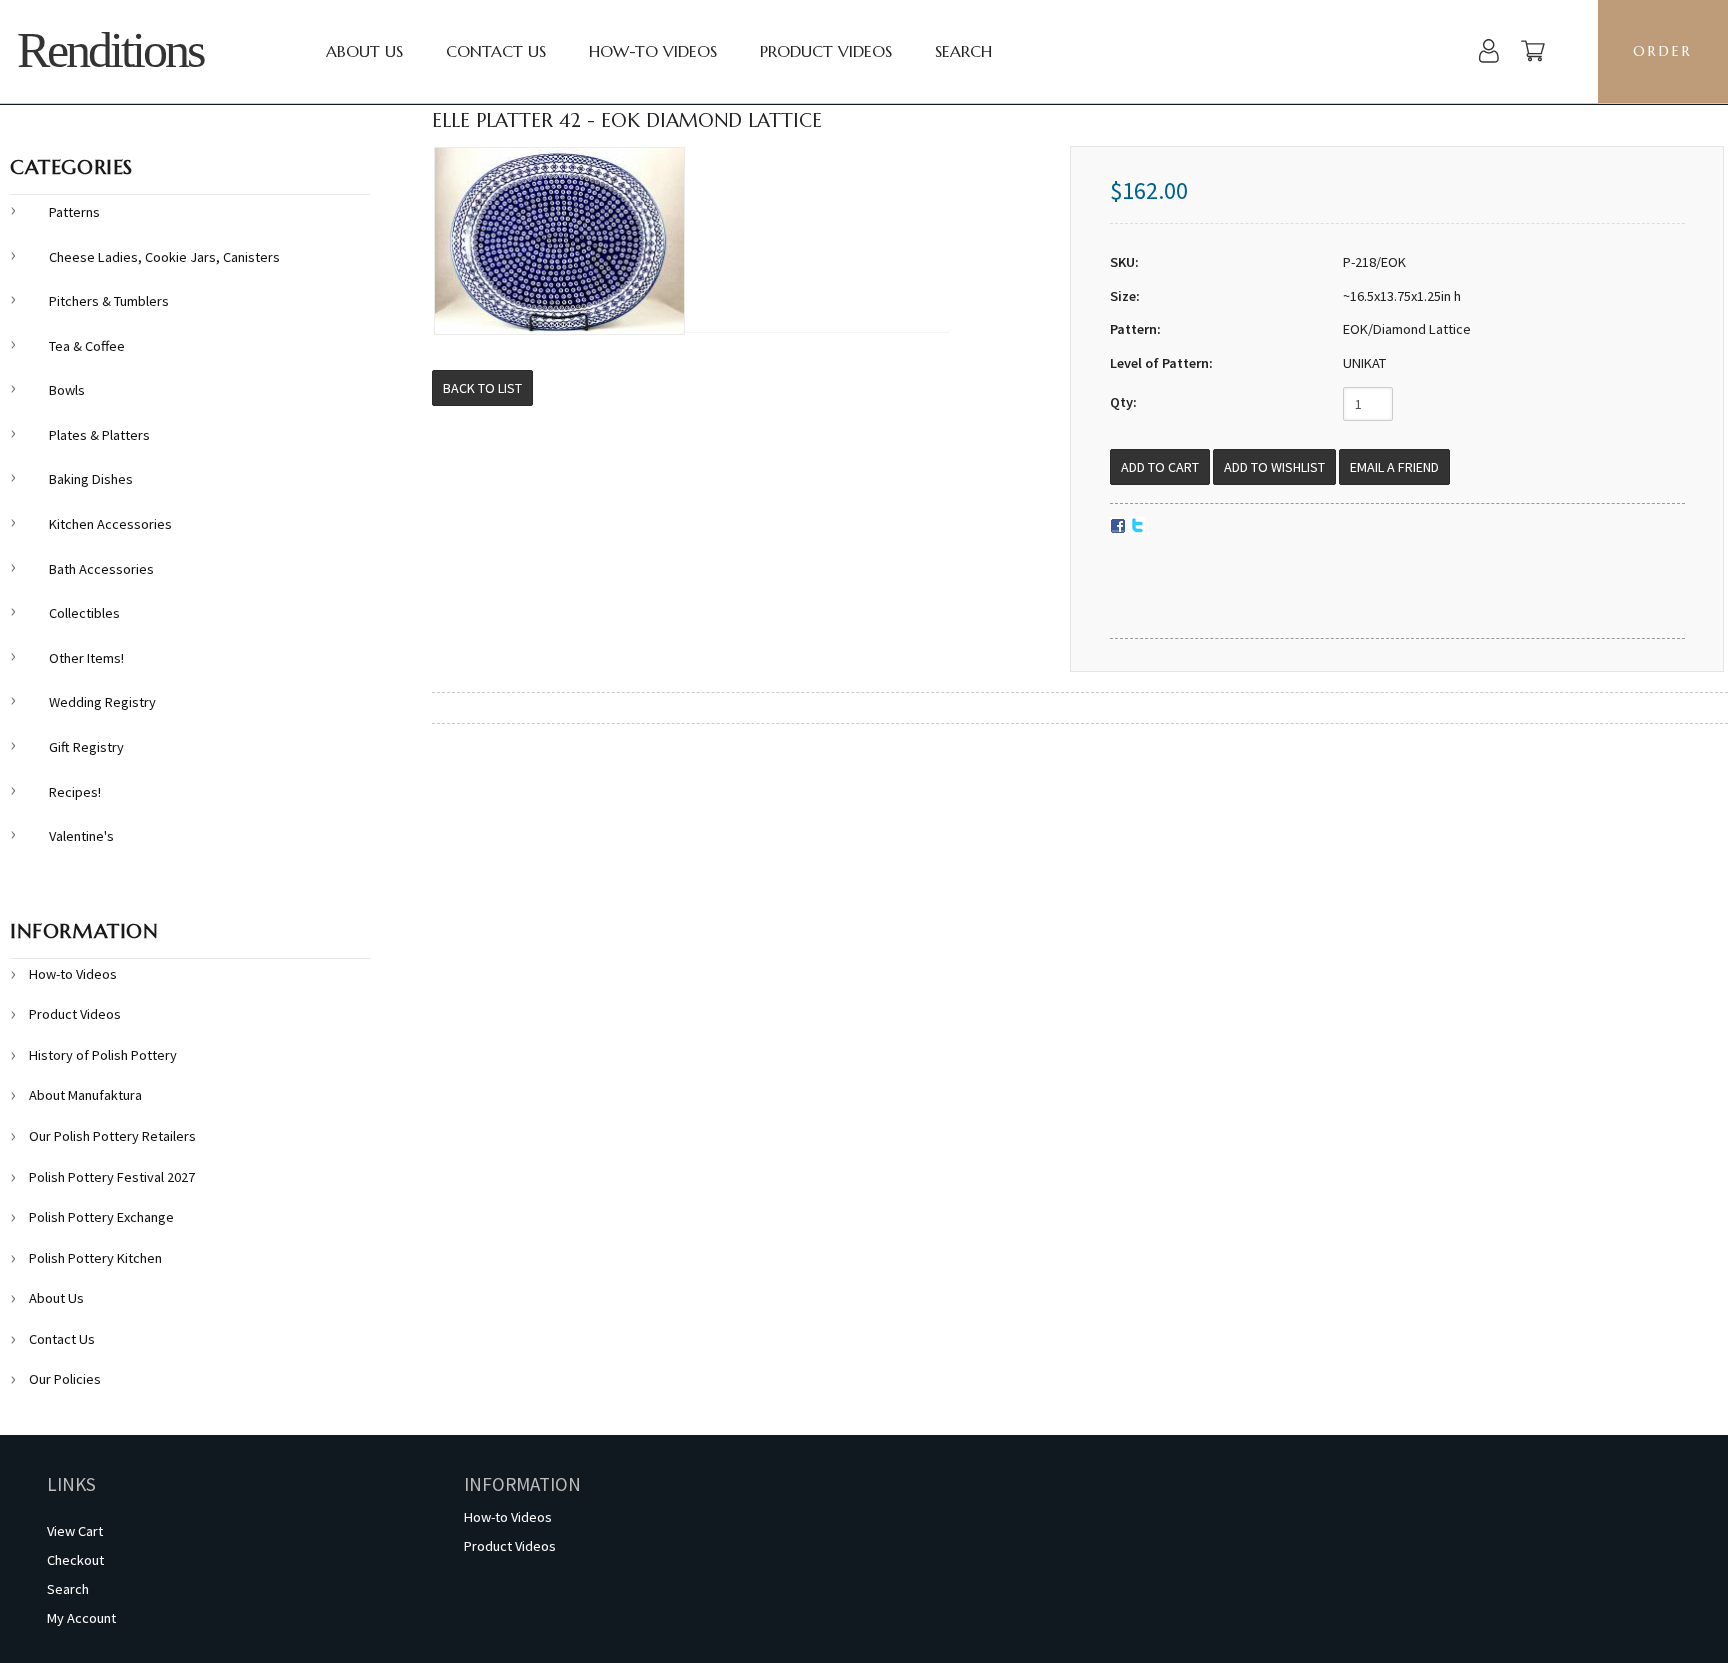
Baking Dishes (91, 479)
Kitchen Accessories (110, 524)
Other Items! (86, 658)
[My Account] (1489, 53)
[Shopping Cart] (1533, 53)
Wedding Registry (102, 702)
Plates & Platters (99, 435)
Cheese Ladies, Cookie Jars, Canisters (164, 257)
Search (963, 51)
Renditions (110, 50)
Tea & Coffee (87, 346)
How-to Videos (653, 51)
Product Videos (826, 51)
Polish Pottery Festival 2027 (112, 1177)
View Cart (75, 1531)
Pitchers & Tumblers (109, 301)
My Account (81, 1618)
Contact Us (496, 51)
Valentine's (81, 836)
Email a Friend (1394, 467)
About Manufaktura (85, 1095)
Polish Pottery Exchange (101, 1217)
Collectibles (84, 613)
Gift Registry (86, 747)
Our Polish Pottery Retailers (112, 1136)
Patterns (74, 212)
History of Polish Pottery (103, 1055)
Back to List (482, 388)
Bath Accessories (101, 569)
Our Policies (65, 1379)
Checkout (75, 1560)
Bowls (67, 390)
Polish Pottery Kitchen (95, 1258)
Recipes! (75, 792)
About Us (364, 51)
